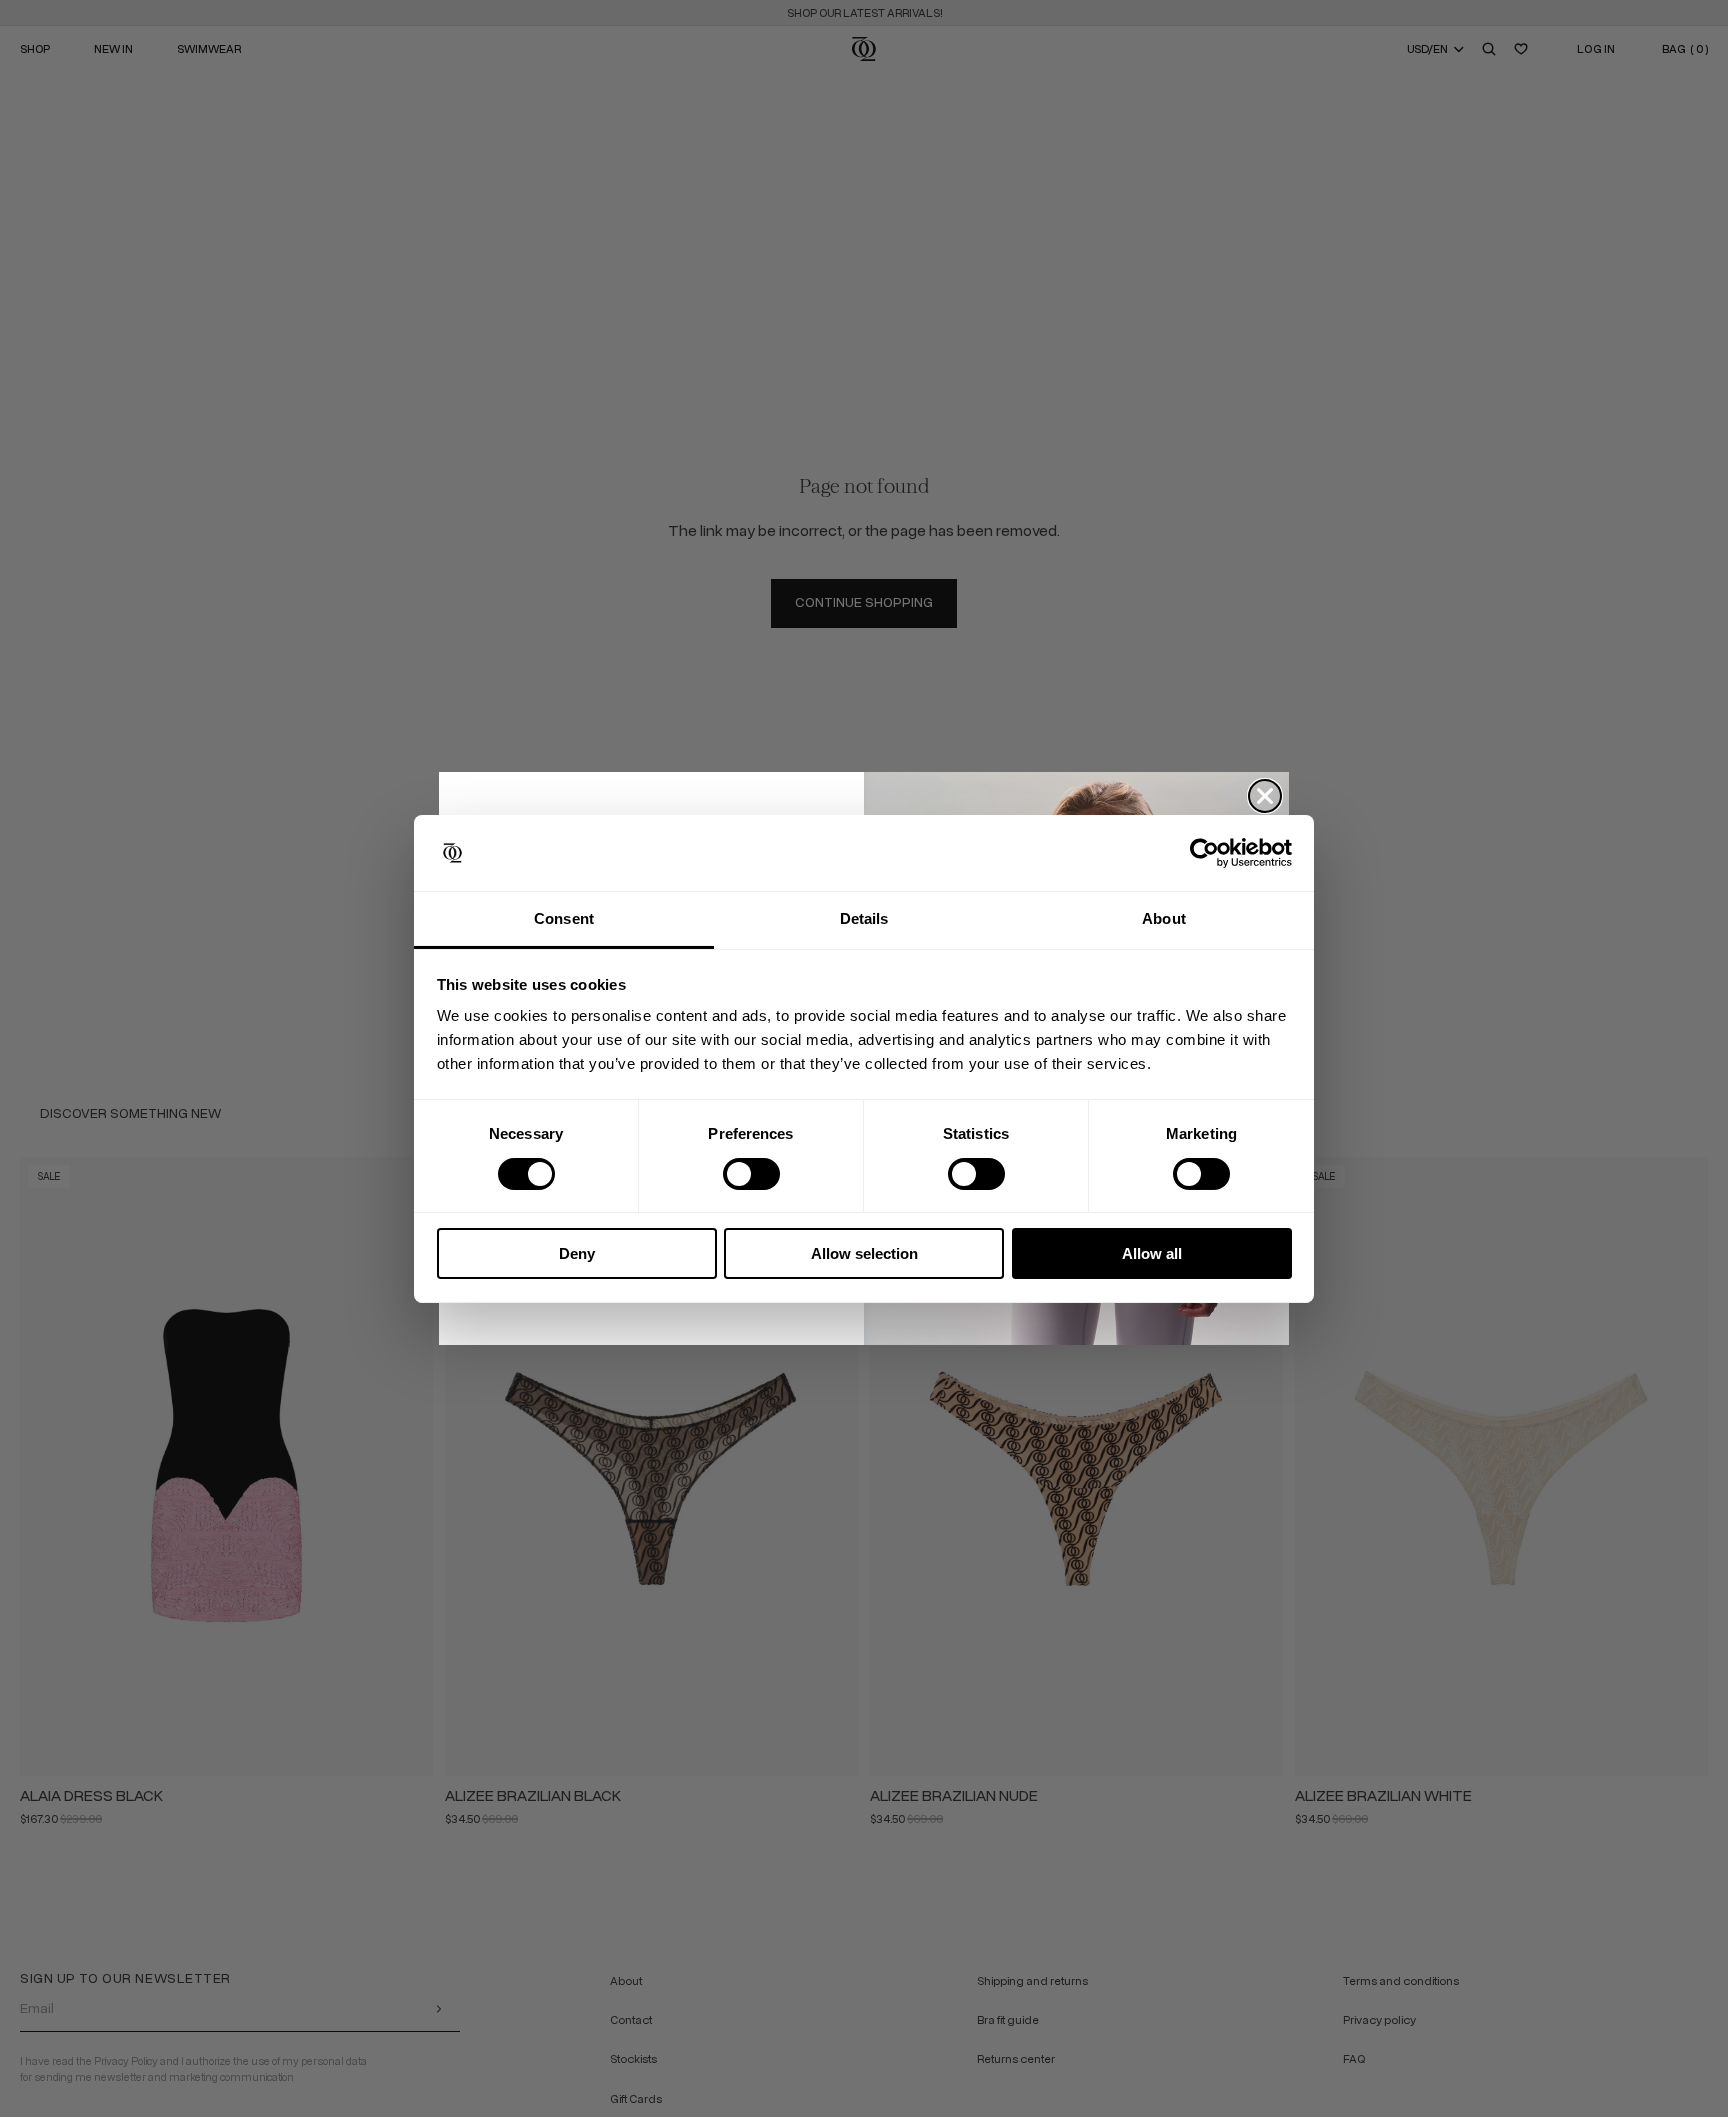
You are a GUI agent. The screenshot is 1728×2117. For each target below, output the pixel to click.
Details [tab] (864, 918)
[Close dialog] (1265, 796)
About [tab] (1164, 918)
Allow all (1152, 1253)
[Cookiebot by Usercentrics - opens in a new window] (1204, 853)
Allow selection (864, 1253)
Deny (577, 1253)
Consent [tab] (564, 918)
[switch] (751, 1174)
